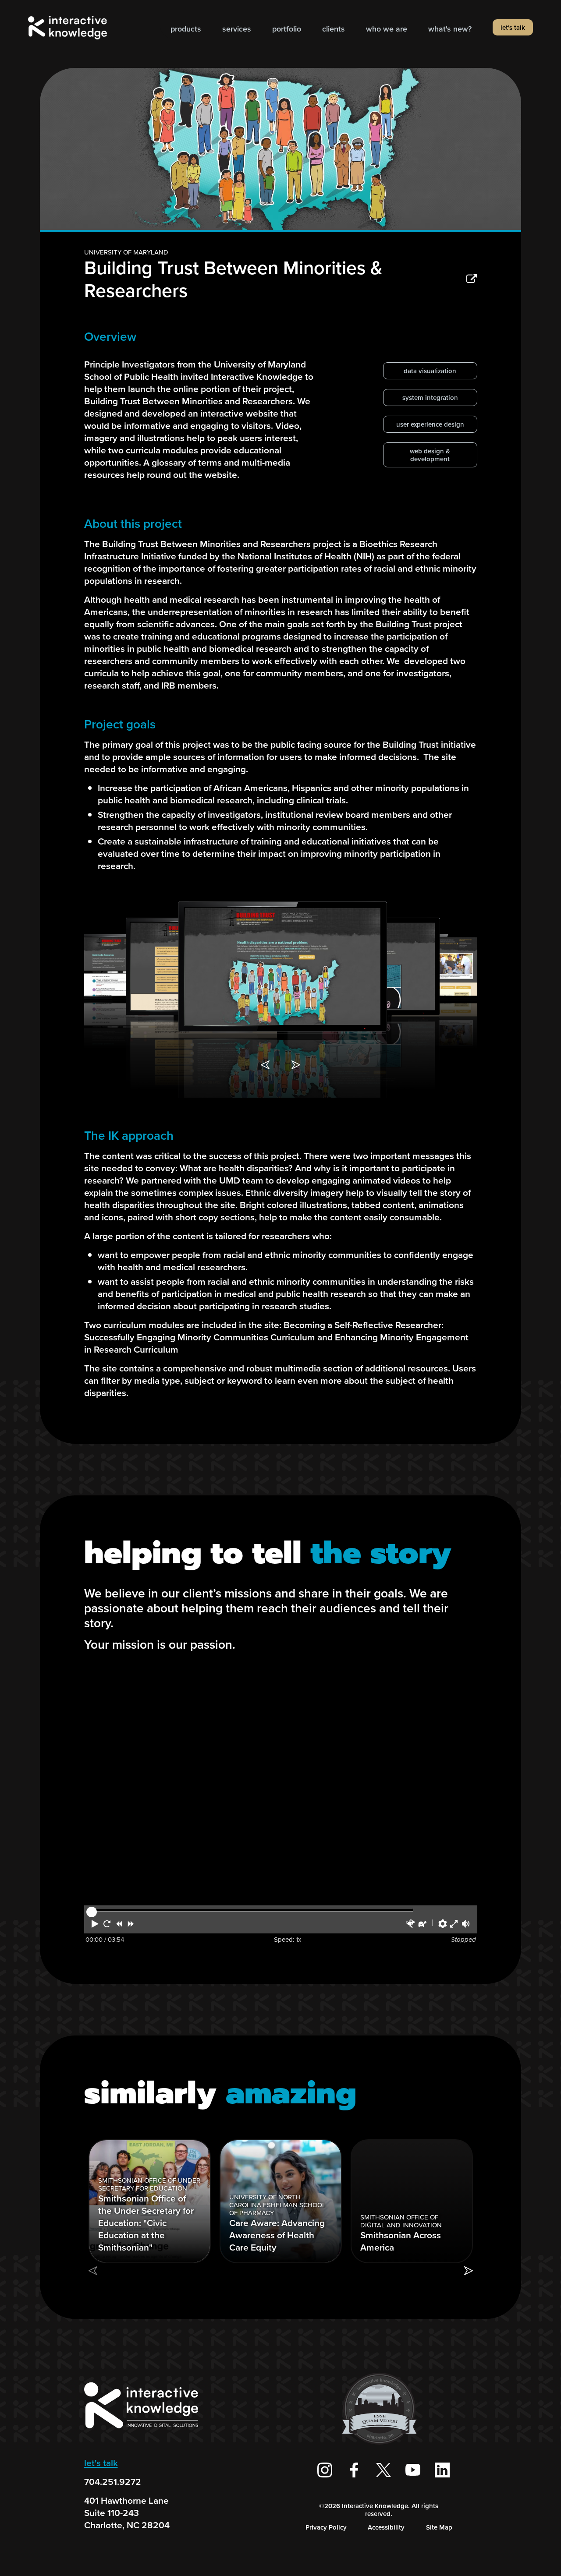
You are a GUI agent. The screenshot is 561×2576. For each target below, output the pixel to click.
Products (186, 29)
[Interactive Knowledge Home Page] (141, 2432)
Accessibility (386, 2527)
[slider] (92, 1912)
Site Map (439, 2527)
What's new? (450, 29)
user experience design (430, 424)
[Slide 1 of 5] (283, 966)
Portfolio (287, 29)
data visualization (430, 371)
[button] (95, 1924)
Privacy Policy (326, 2527)
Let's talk (513, 28)
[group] (150, 2201)
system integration (430, 398)
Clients (334, 29)
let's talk (101, 2463)
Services (237, 29)
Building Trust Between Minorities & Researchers (233, 279)
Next (296, 1065)
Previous (265, 1065)
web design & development (430, 455)
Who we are (387, 29)
